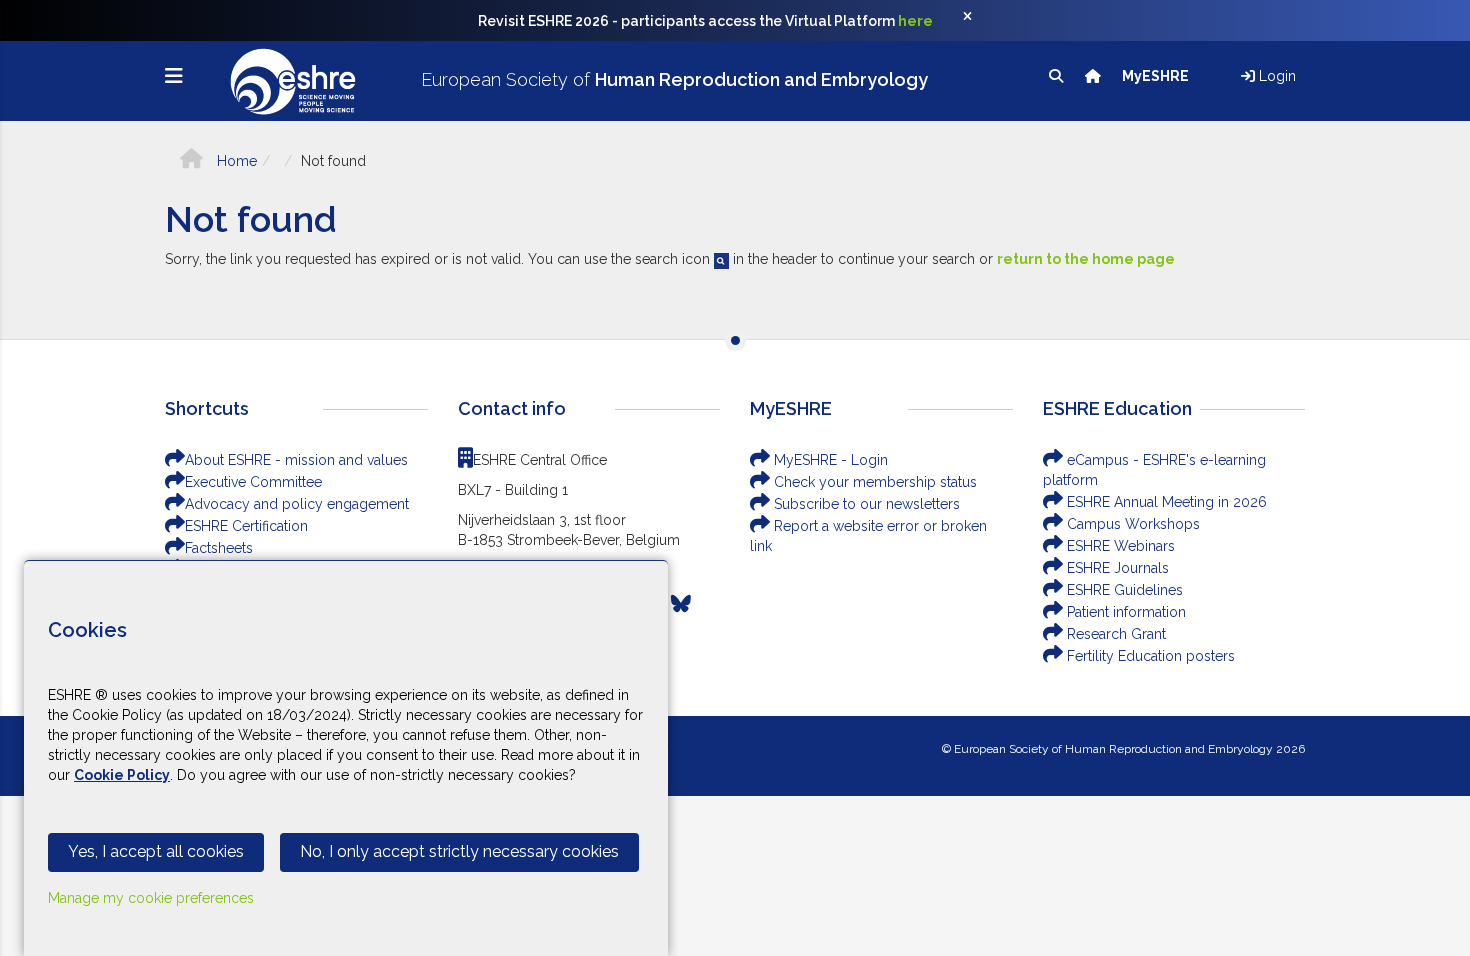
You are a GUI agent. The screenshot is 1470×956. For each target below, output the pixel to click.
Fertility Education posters (1149, 656)
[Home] (1094, 76)
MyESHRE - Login (829, 460)
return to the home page (1086, 259)
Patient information (1124, 612)
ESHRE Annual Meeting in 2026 (1165, 502)
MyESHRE (1157, 76)
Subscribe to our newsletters (865, 504)
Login (1275, 76)
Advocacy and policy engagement (297, 504)
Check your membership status (873, 482)
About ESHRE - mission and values (296, 460)
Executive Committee (253, 482)
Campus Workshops (1131, 524)
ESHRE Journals (1116, 568)
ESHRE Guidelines (1123, 590)
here (915, 21)
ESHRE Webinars (1119, 546)
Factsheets (219, 548)
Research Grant (1114, 634)
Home (235, 161)
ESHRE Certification (246, 526)
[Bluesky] (681, 604)
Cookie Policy (122, 775)
